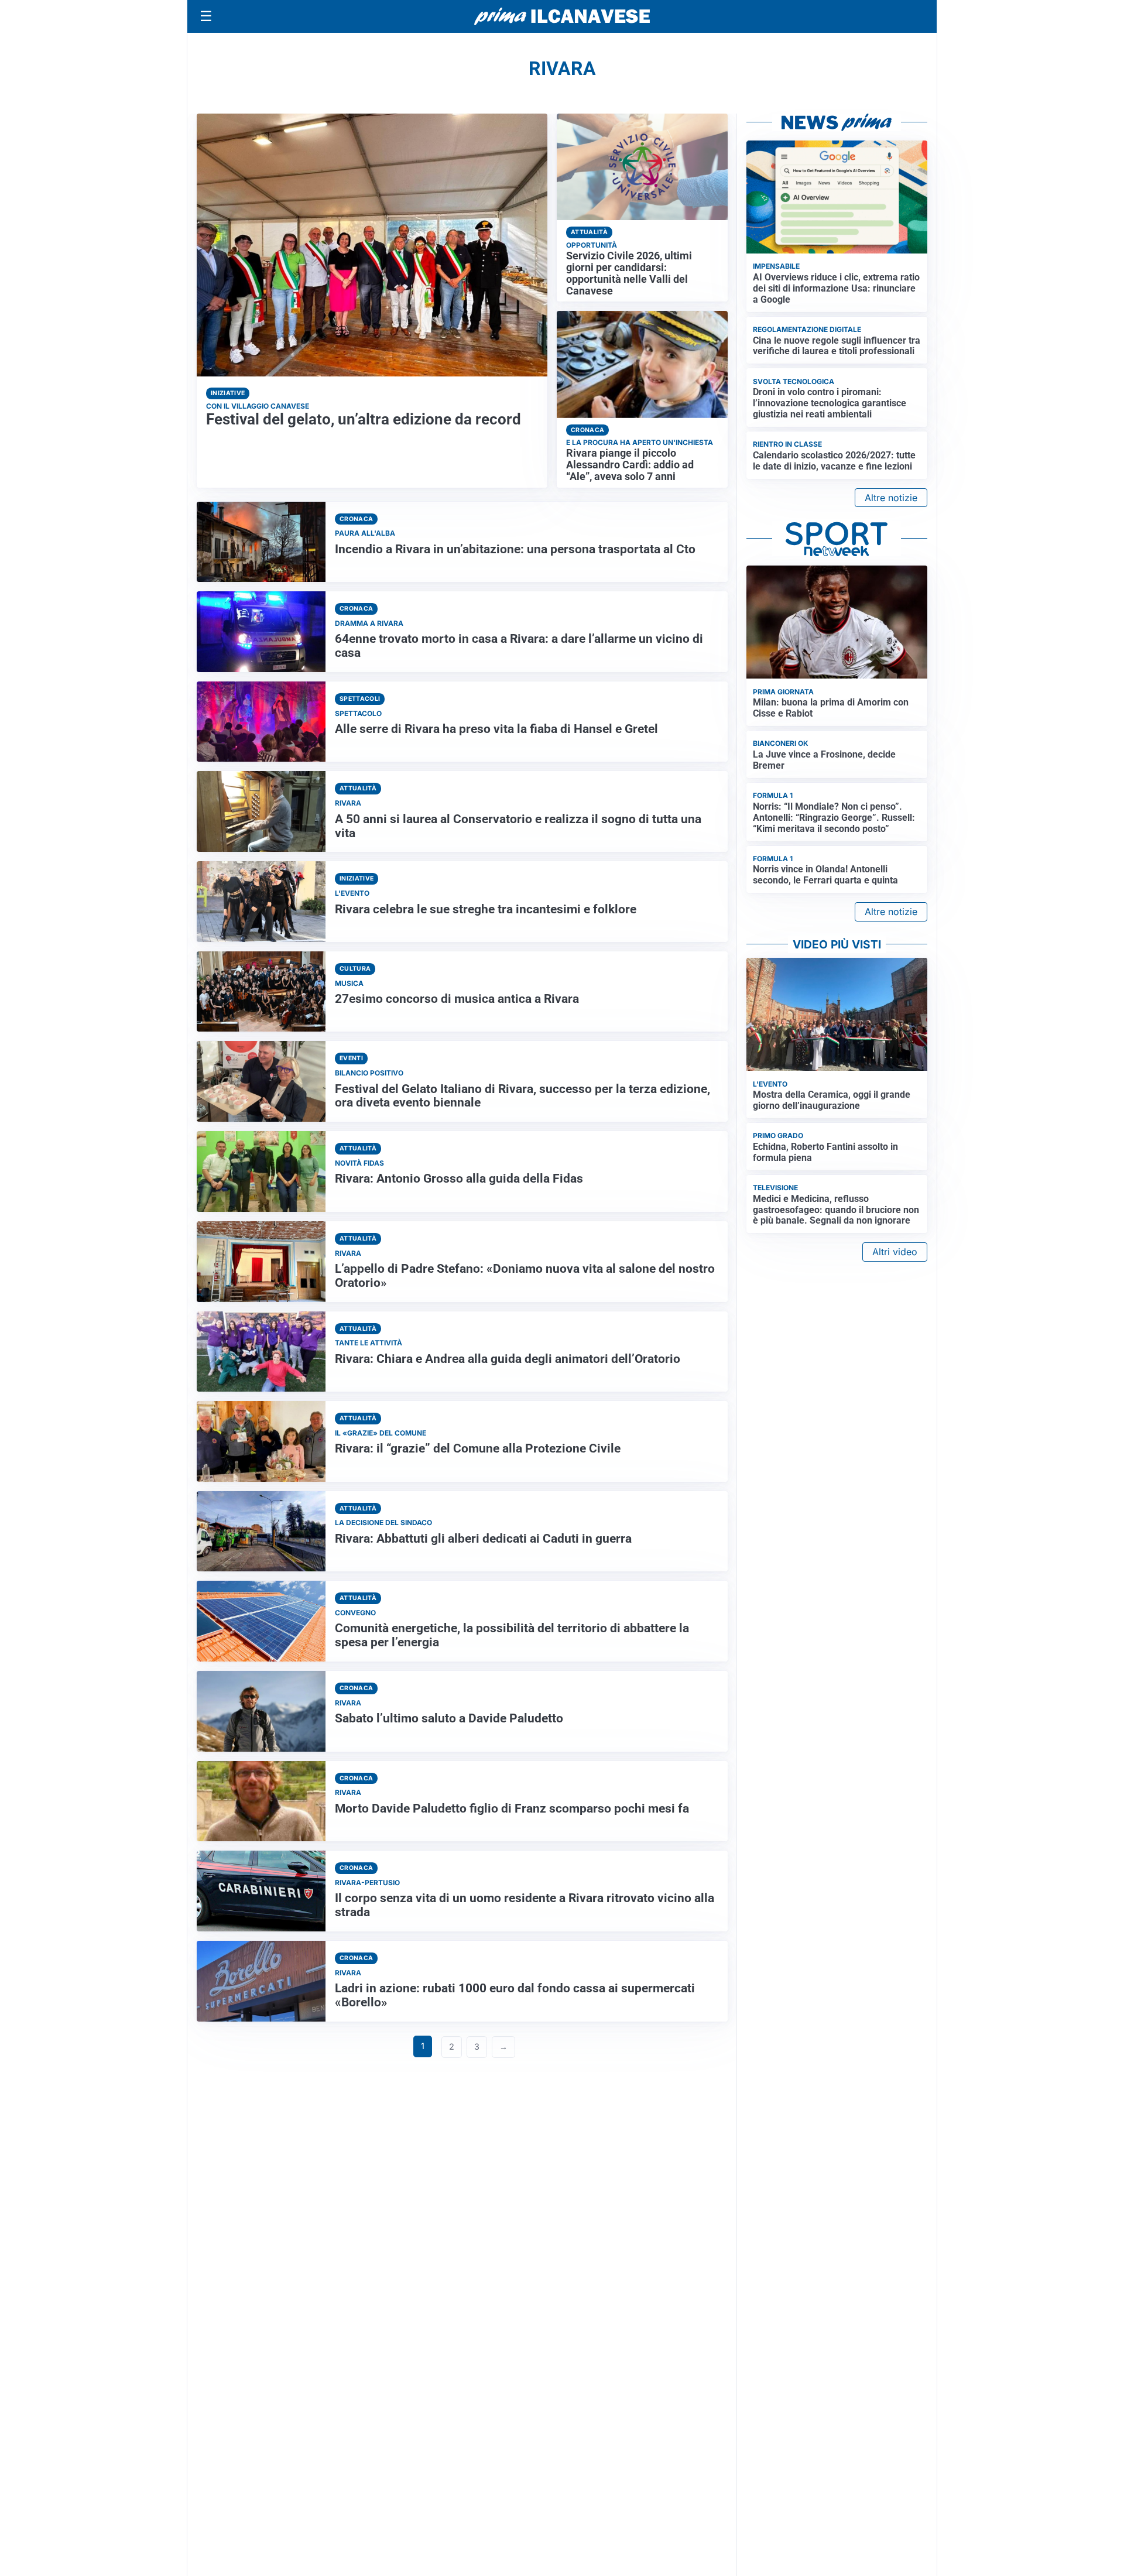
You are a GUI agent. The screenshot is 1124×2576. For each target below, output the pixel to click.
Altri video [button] (895, 1252)
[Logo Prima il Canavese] (562, 17)
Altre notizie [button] (891, 498)
